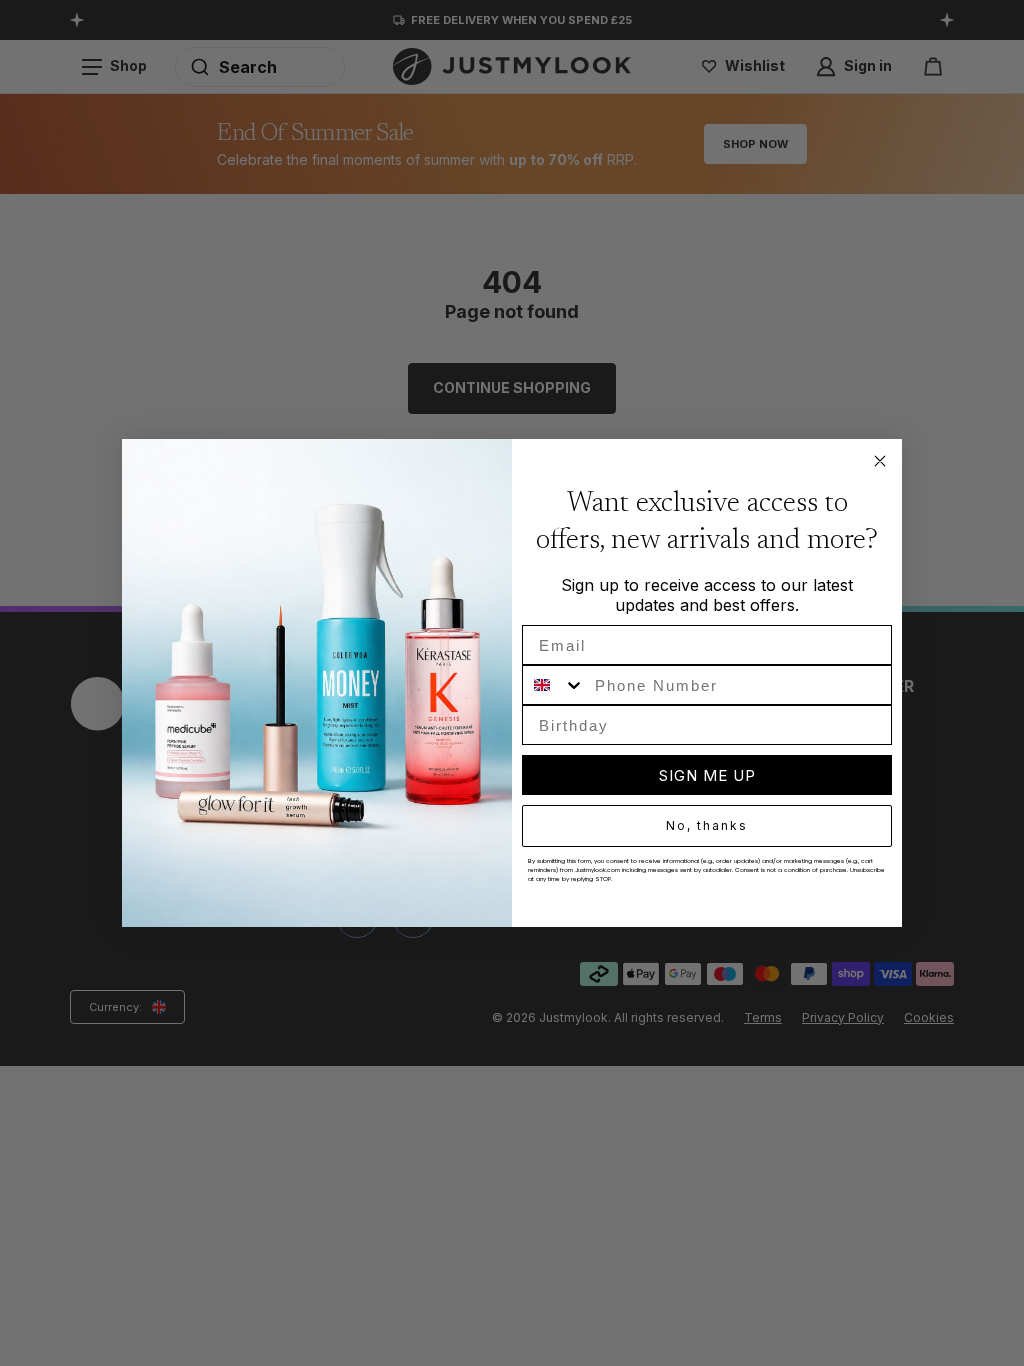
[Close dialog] (880, 461)
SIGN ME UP (707, 775)
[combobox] (554, 685)
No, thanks (707, 825)
